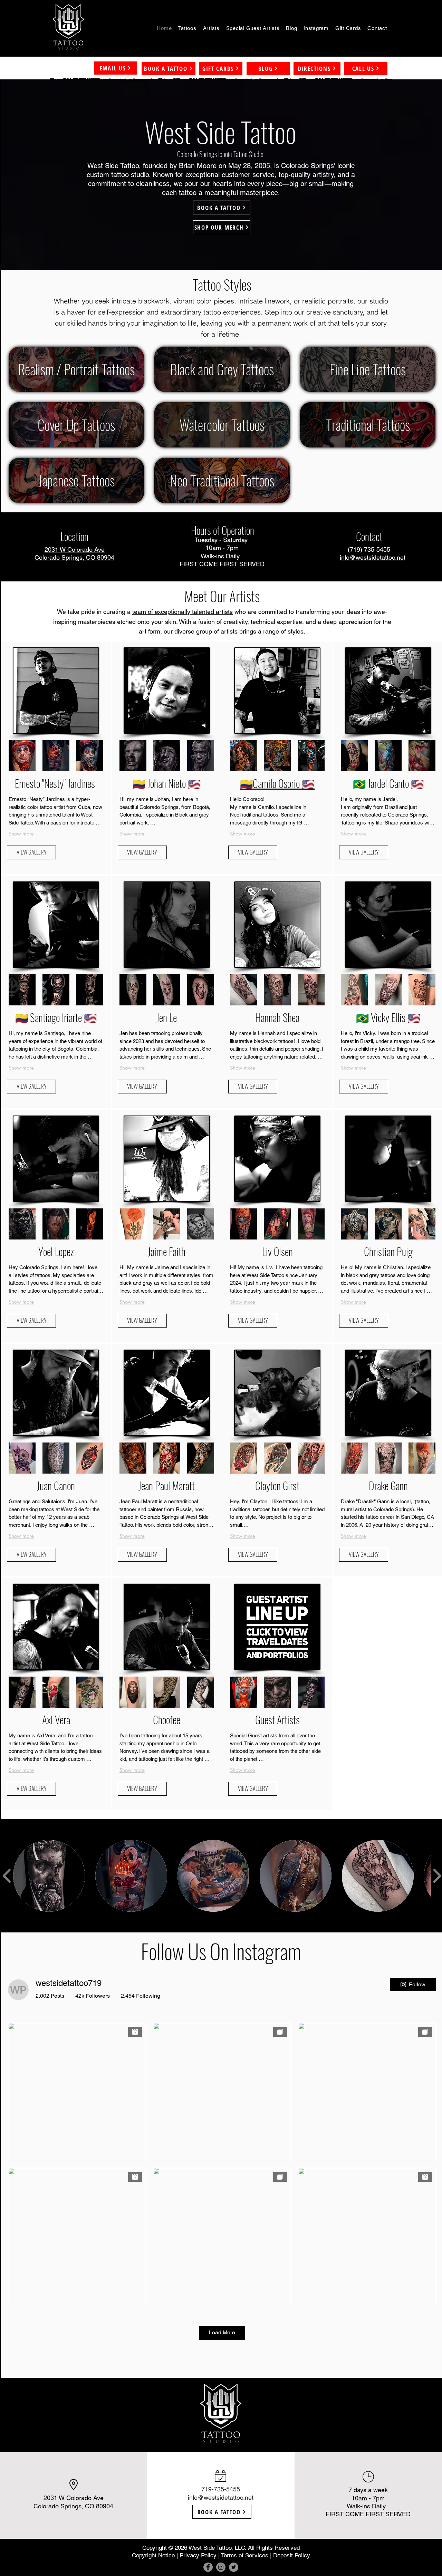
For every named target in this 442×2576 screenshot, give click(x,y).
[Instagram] (221, 2567)
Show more (243, 834)
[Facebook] (208, 2567)
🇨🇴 (246, 783)
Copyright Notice (153, 2555)
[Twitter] (234, 2567)
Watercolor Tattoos (222, 425)
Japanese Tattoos (76, 480)
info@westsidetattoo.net (221, 2497)
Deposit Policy (292, 2555)
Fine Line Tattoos (368, 369)
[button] (187, 28)
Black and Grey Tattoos (222, 369)
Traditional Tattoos (368, 425)
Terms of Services (245, 2555)
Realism (37, 369)
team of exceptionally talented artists (182, 612)
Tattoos (117, 369)
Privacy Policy (198, 2555)
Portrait (81, 369)
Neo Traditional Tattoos (222, 480)
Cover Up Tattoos (76, 425)
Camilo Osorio (276, 783)
